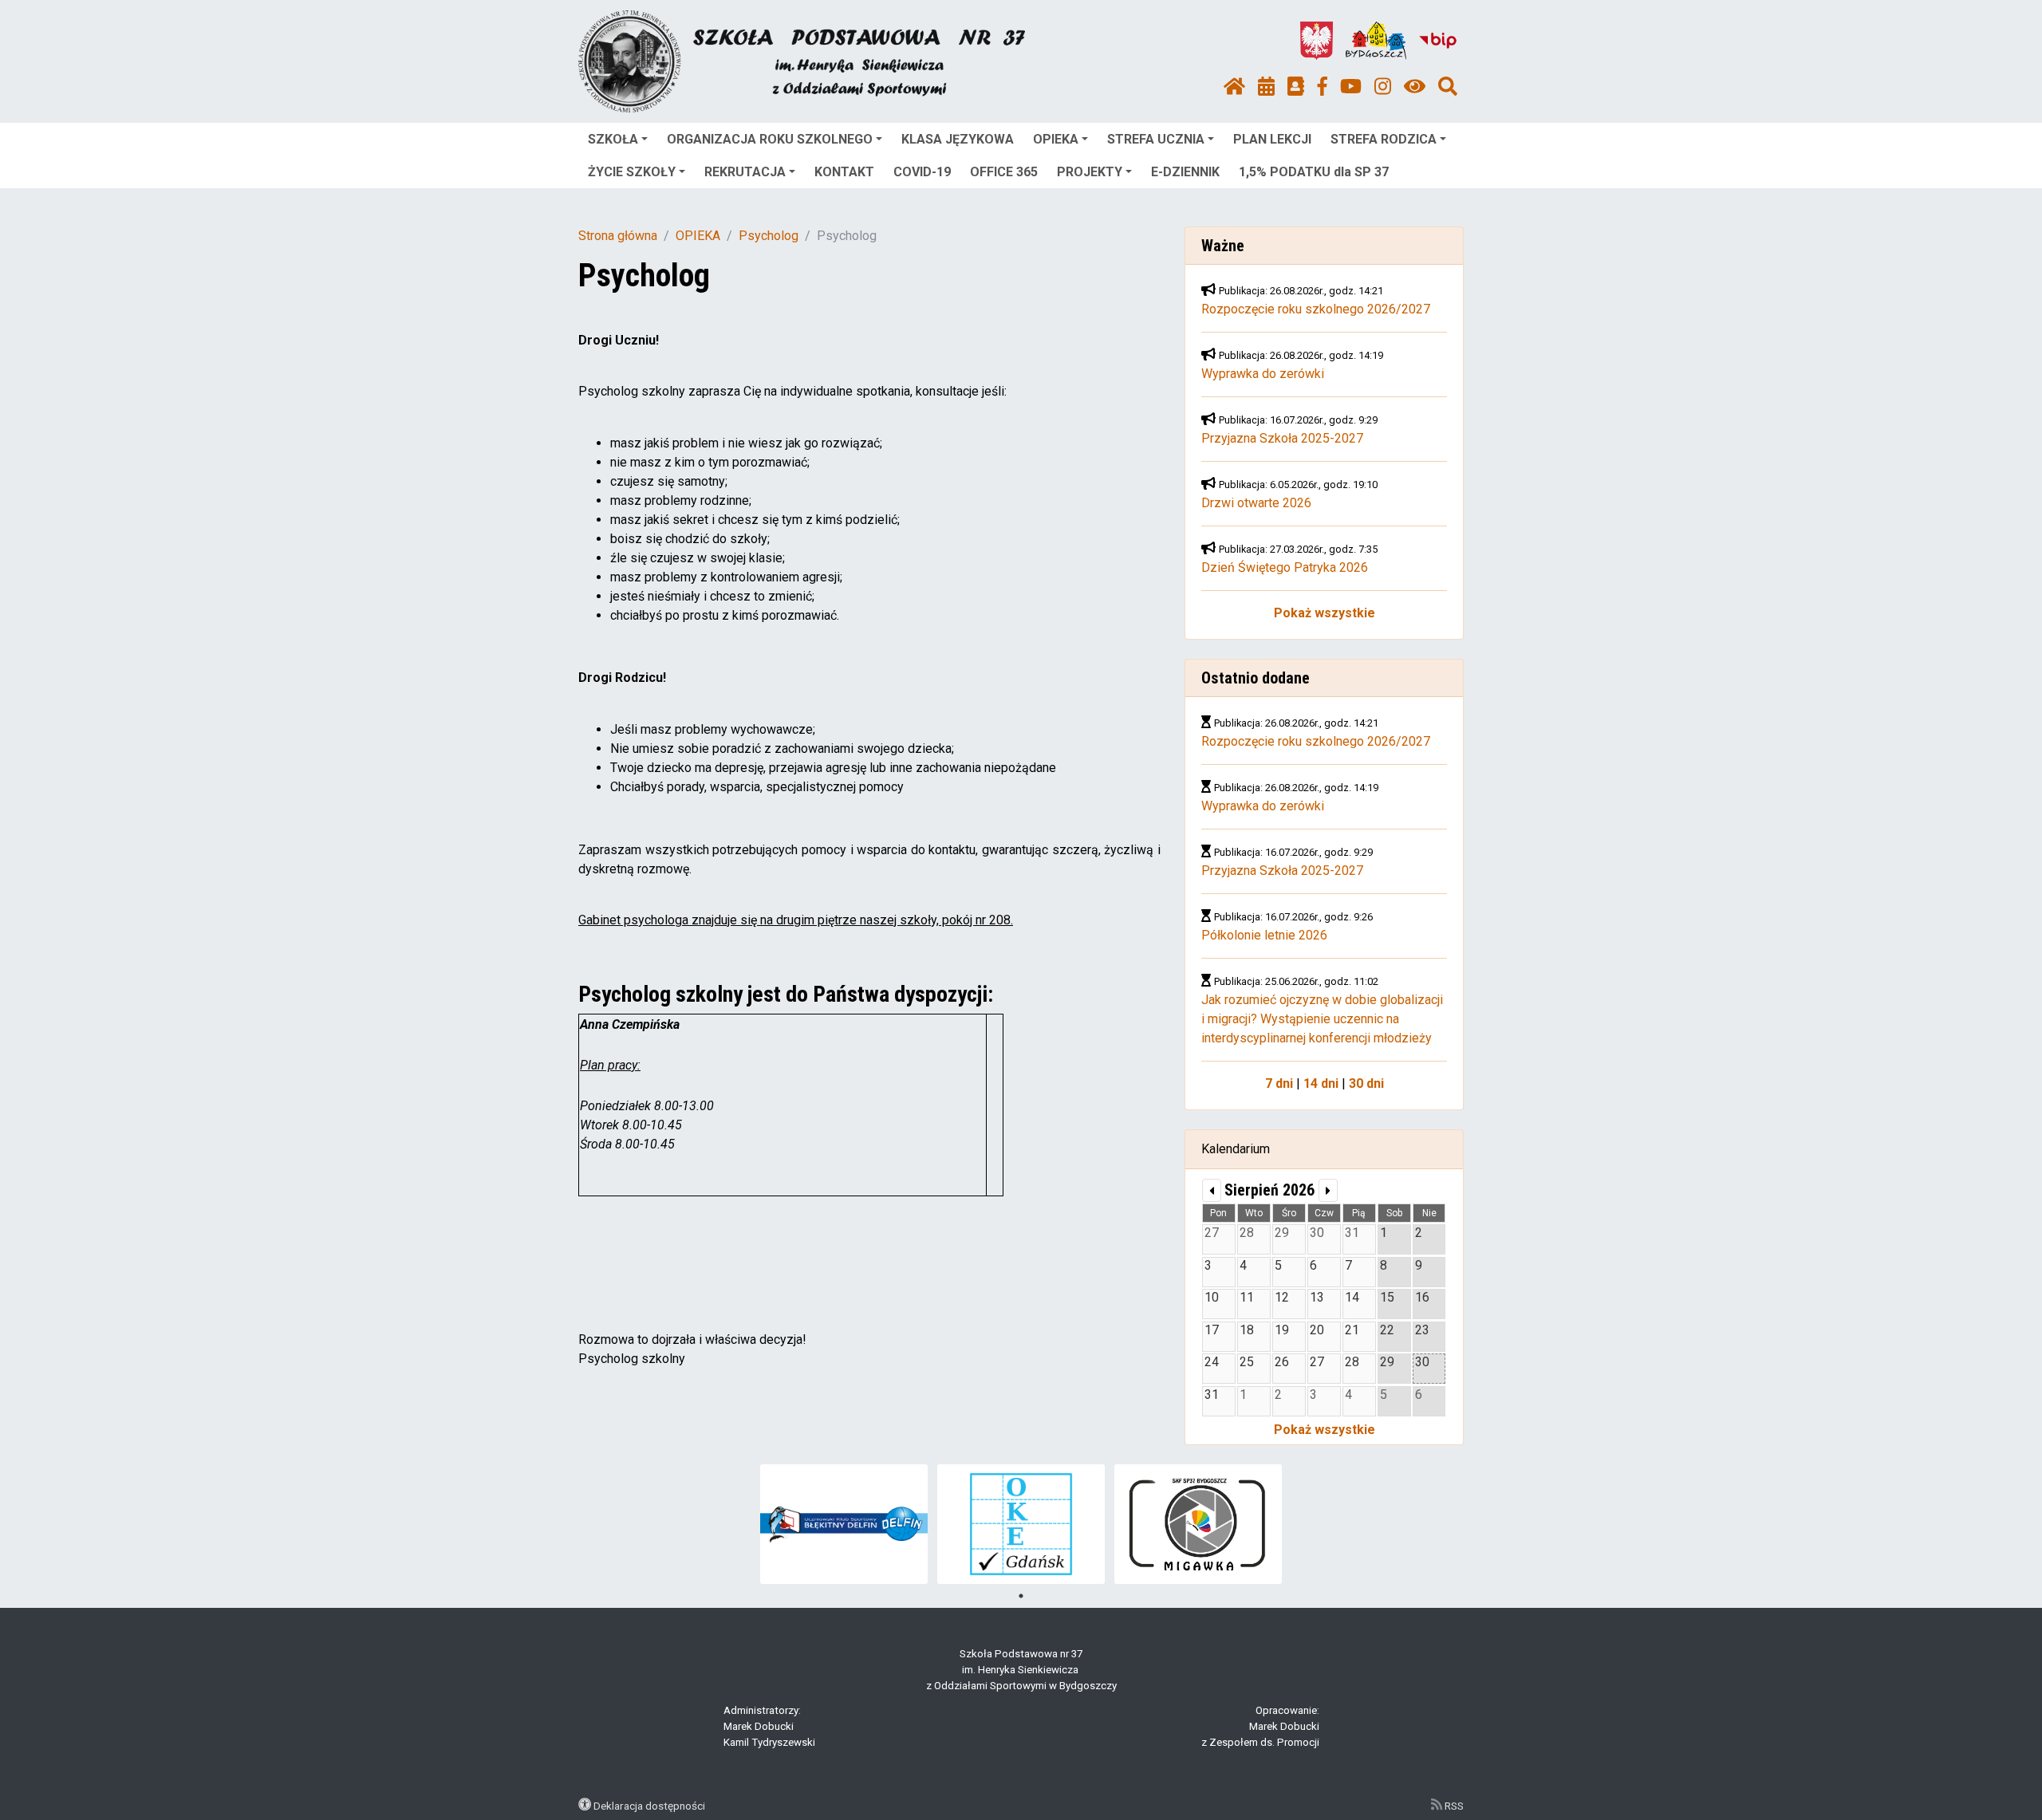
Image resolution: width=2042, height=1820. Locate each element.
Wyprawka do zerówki (1263, 374)
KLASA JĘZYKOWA (958, 139)
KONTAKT (844, 172)
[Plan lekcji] (1266, 87)
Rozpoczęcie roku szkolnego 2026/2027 (1316, 309)
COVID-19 (922, 172)
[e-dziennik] (1296, 87)
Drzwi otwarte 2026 (1256, 503)
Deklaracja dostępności (649, 1806)
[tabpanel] (844, 1524)
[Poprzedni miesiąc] (1212, 1190)
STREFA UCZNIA (1156, 139)
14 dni (1321, 1083)
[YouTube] (1351, 87)
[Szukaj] (1448, 87)
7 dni (1279, 1083)
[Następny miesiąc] (1328, 1190)
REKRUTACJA (745, 172)
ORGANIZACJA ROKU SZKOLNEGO (770, 139)
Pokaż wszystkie (1325, 613)
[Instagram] (1383, 87)
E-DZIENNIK (1185, 172)
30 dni (1366, 1083)
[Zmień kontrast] (1415, 87)
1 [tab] (1021, 1596)
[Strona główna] (1234, 87)
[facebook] (1323, 87)
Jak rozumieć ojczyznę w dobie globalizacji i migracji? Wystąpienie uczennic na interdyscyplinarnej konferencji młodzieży (1322, 1019)
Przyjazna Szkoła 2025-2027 (1282, 438)
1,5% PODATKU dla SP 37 (1314, 172)
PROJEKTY (1090, 172)
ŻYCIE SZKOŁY (632, 172)
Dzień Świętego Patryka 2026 (1285, 567)
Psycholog (769, 236)
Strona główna (618, 236)
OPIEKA (1056, 139)
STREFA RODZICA (1384, 139)
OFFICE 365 (1004, 172)
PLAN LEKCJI (1272, 139)
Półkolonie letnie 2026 (1264, 935)
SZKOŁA (613, 139)
